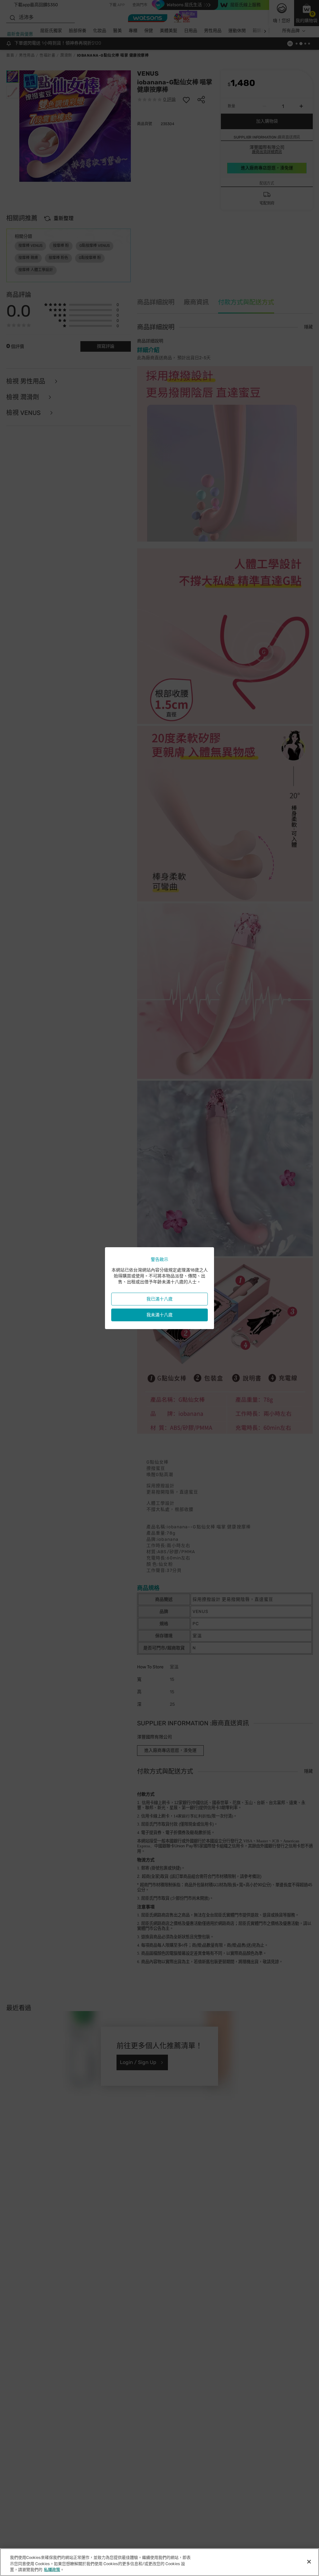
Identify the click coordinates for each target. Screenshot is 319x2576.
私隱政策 (52, 2570)
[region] (159, 2562)
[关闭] (309, 2562)
